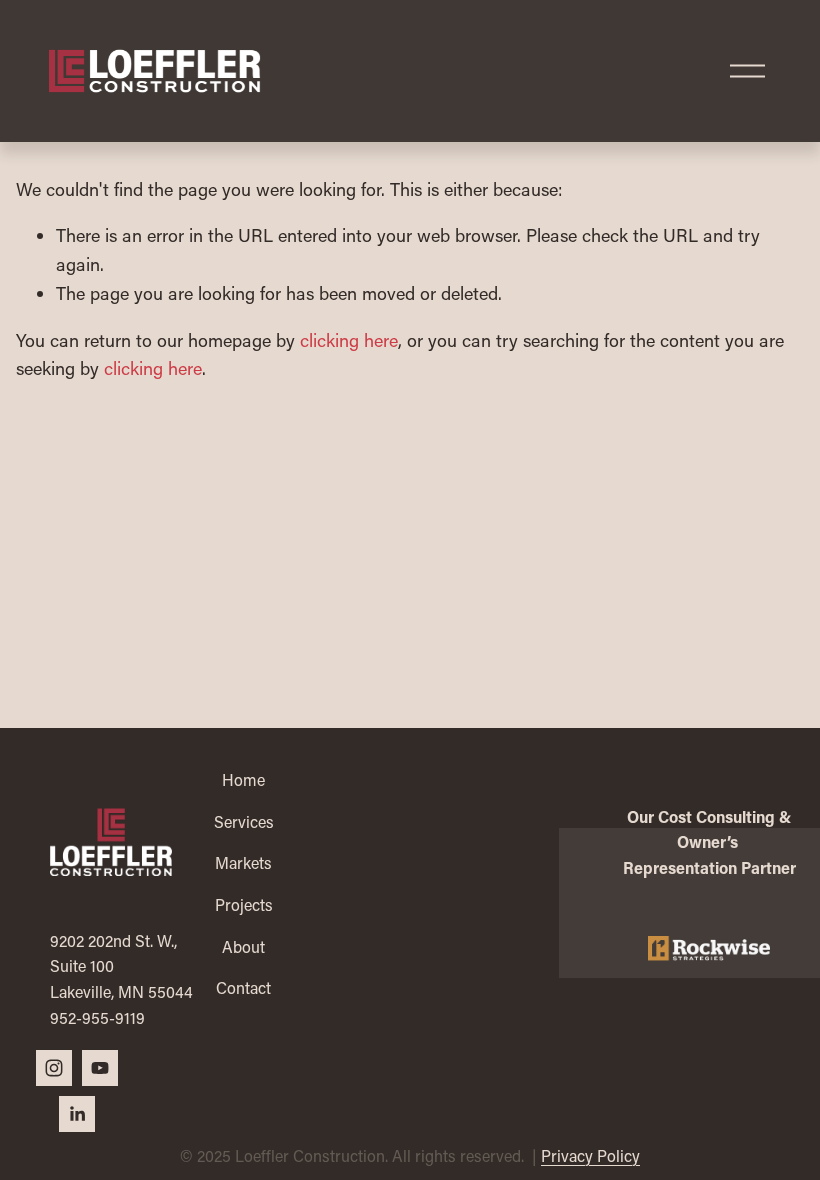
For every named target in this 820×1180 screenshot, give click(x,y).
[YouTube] (100, 1068)
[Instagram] (54, 1068)
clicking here (349, 340)
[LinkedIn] (77, 1114)
